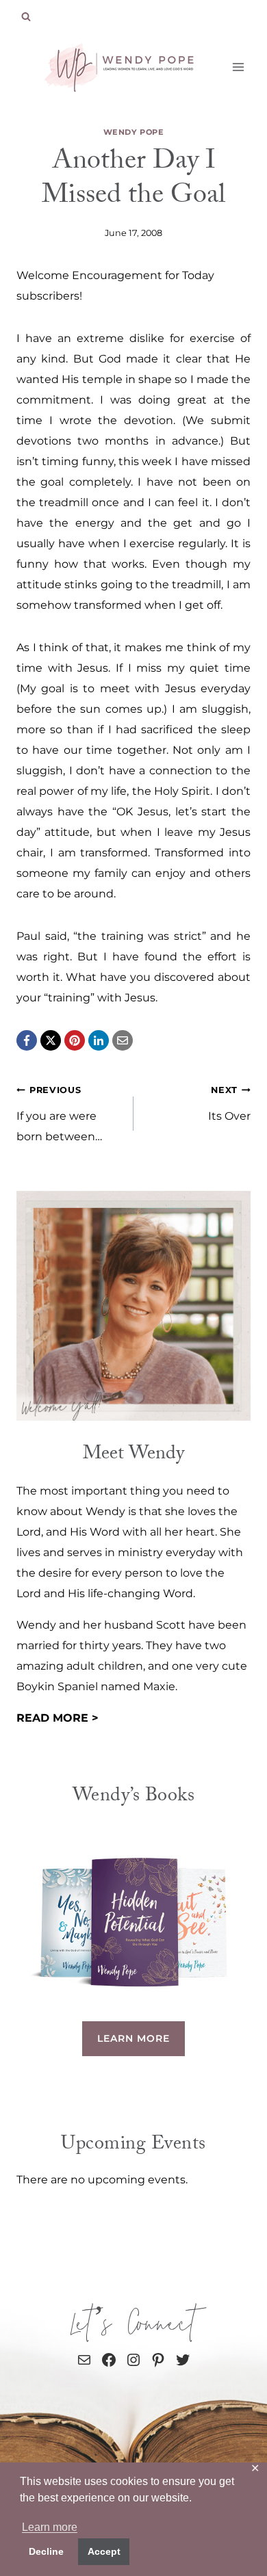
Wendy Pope (134, 132)
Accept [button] (104, 2551)
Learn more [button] (50, 2527)
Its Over (229, 1104)
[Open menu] (238, 67)
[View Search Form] (26, 17)
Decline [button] (46, 2551)
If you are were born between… (59, 1114)
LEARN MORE (133, 2038)
